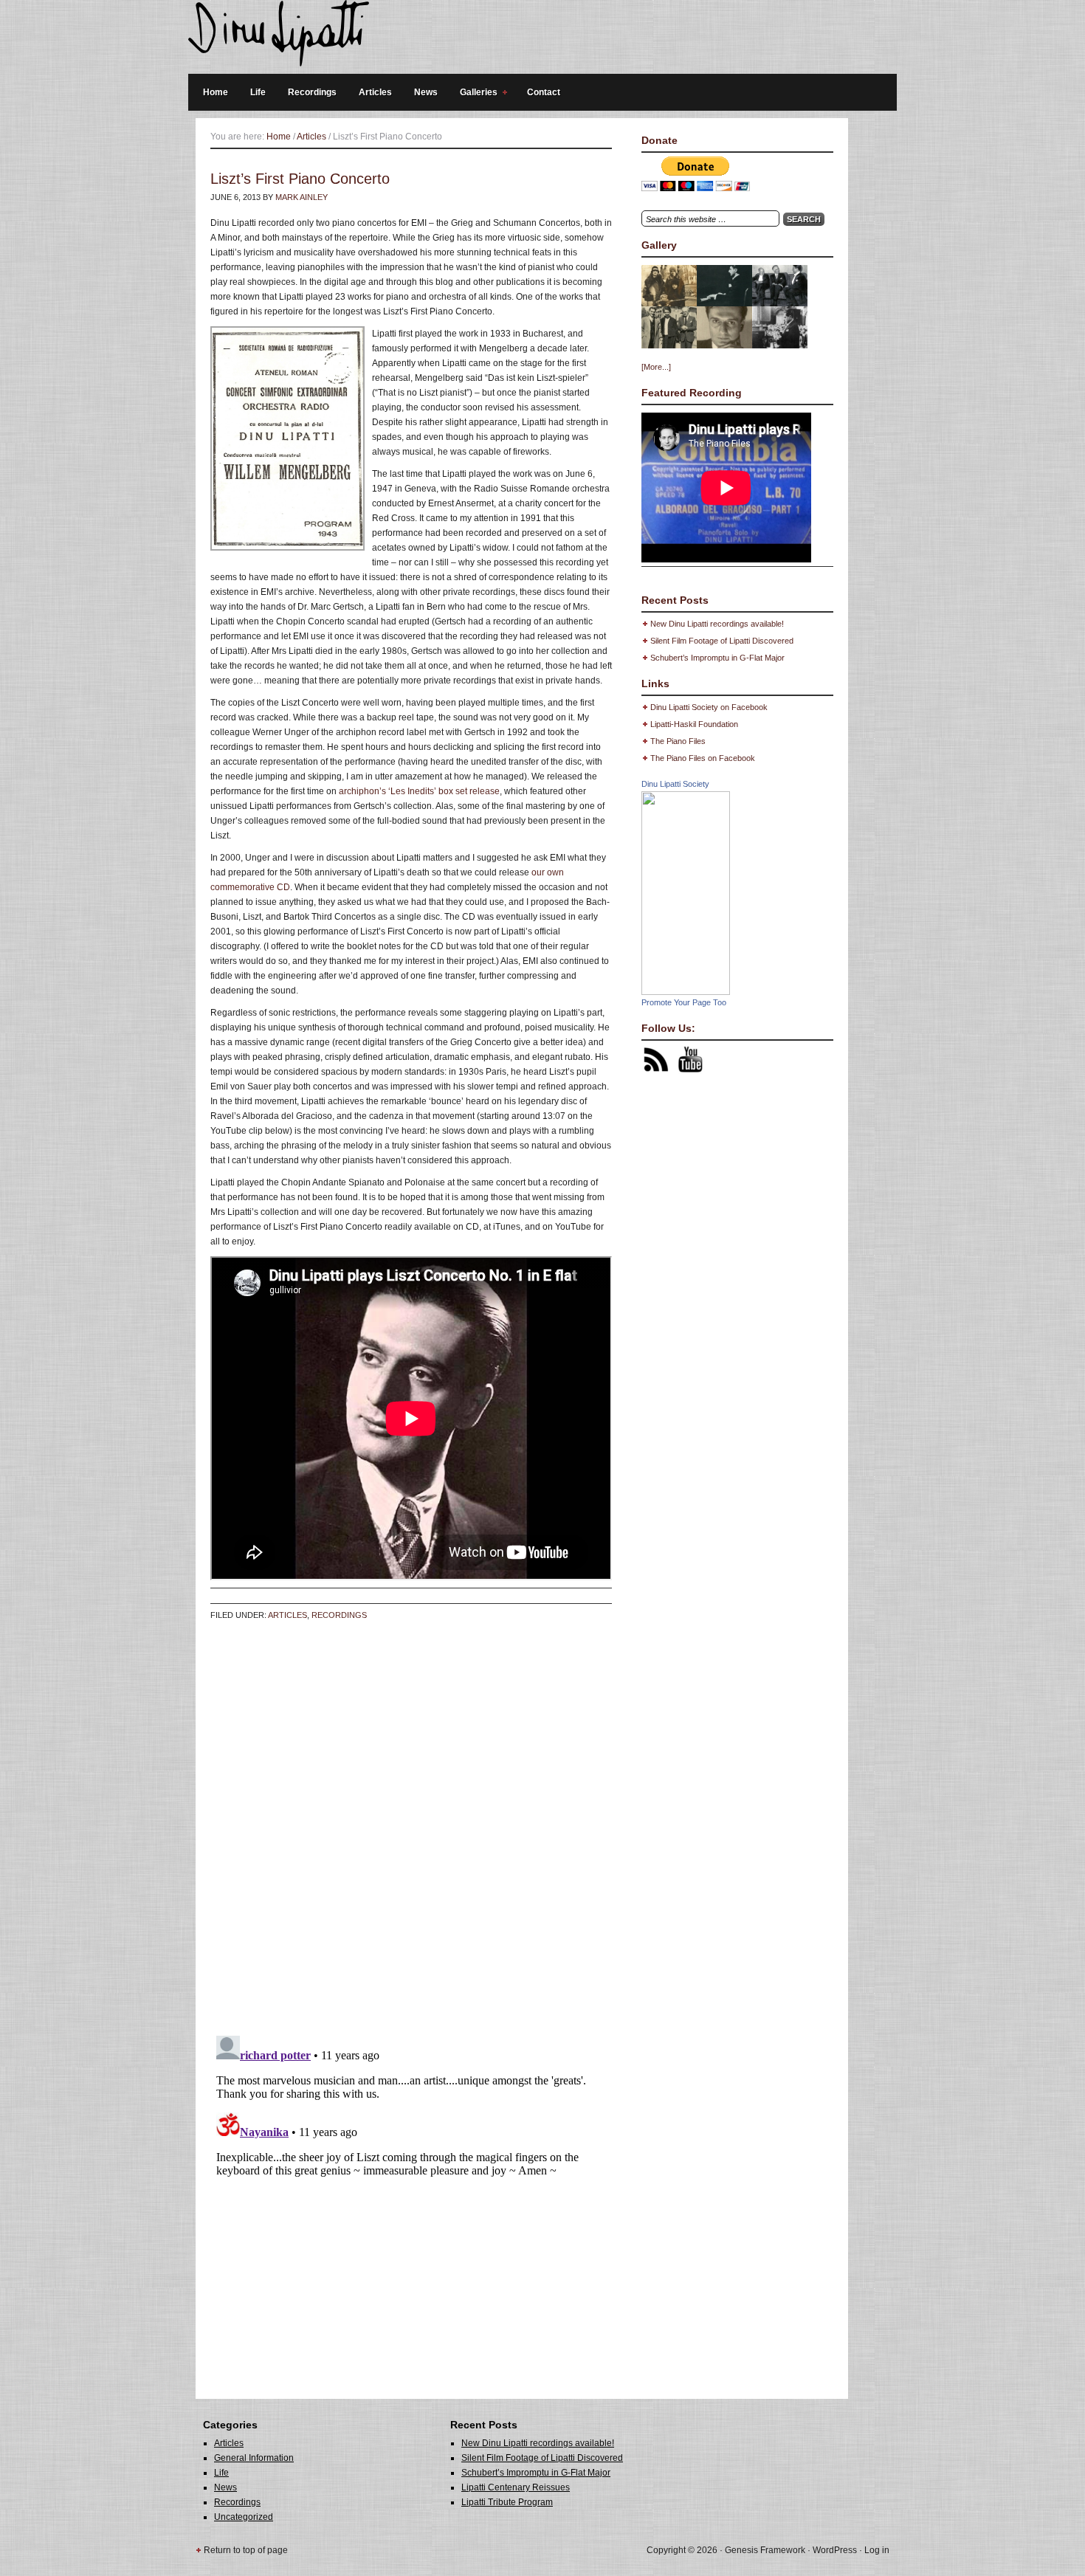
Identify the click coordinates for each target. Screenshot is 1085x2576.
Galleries (475, 94)
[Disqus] (411, 1836)
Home (216, 92)
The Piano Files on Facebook (703, 758)
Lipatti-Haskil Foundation (694, 724)
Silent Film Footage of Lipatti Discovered (722, 641)
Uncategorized (244, 2517)
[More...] (656, 367)
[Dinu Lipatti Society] (686, 992)
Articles (375, 92)
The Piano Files (678, 741)
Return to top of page (246, 2550)
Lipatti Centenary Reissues (516, 2487)
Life (258, 92)
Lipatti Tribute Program (507, 2502)
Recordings (312, 92)
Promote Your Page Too (684, 1002)
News (426, 92)
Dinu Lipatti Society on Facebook (709, 707)
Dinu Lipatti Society (675, 784)
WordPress (835, 2550)
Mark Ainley (302, 197)
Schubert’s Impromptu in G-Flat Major (717, 658)
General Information (254, 2458)
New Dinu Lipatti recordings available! (717, 624)
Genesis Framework (765, 2550)
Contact (544, 92)
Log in (877, 2550)
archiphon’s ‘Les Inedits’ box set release (419, 791)
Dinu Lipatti (535, 37)
